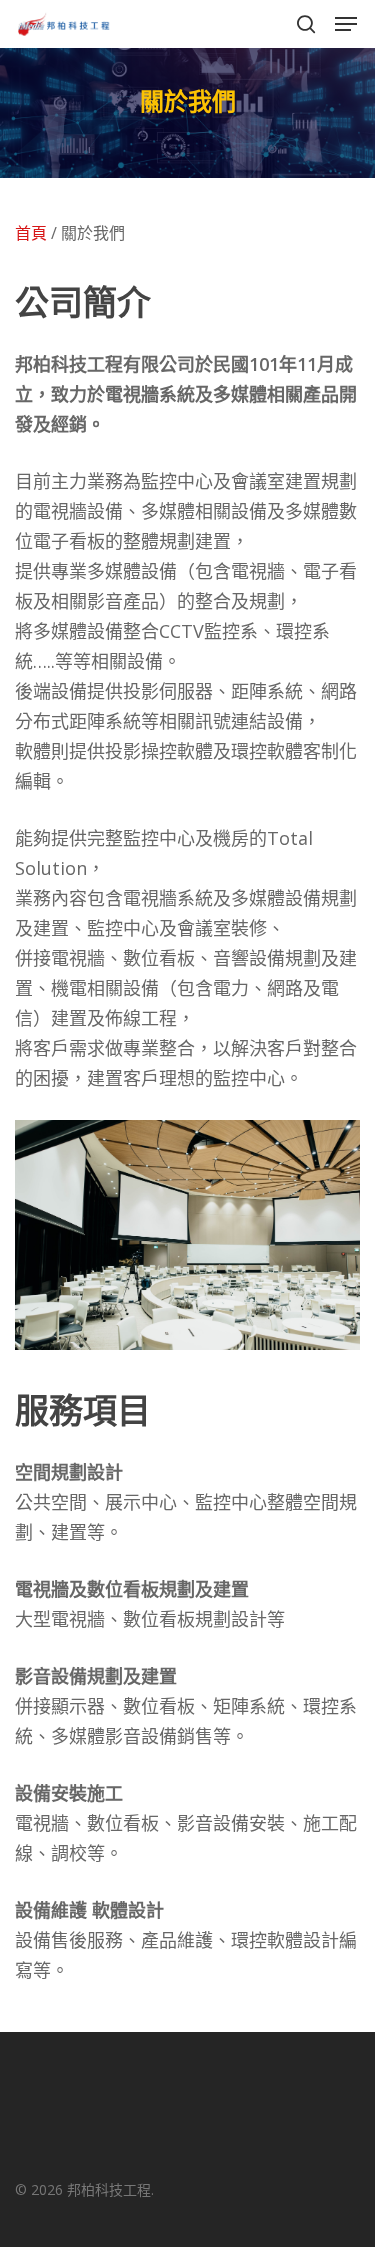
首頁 (31, 233)
